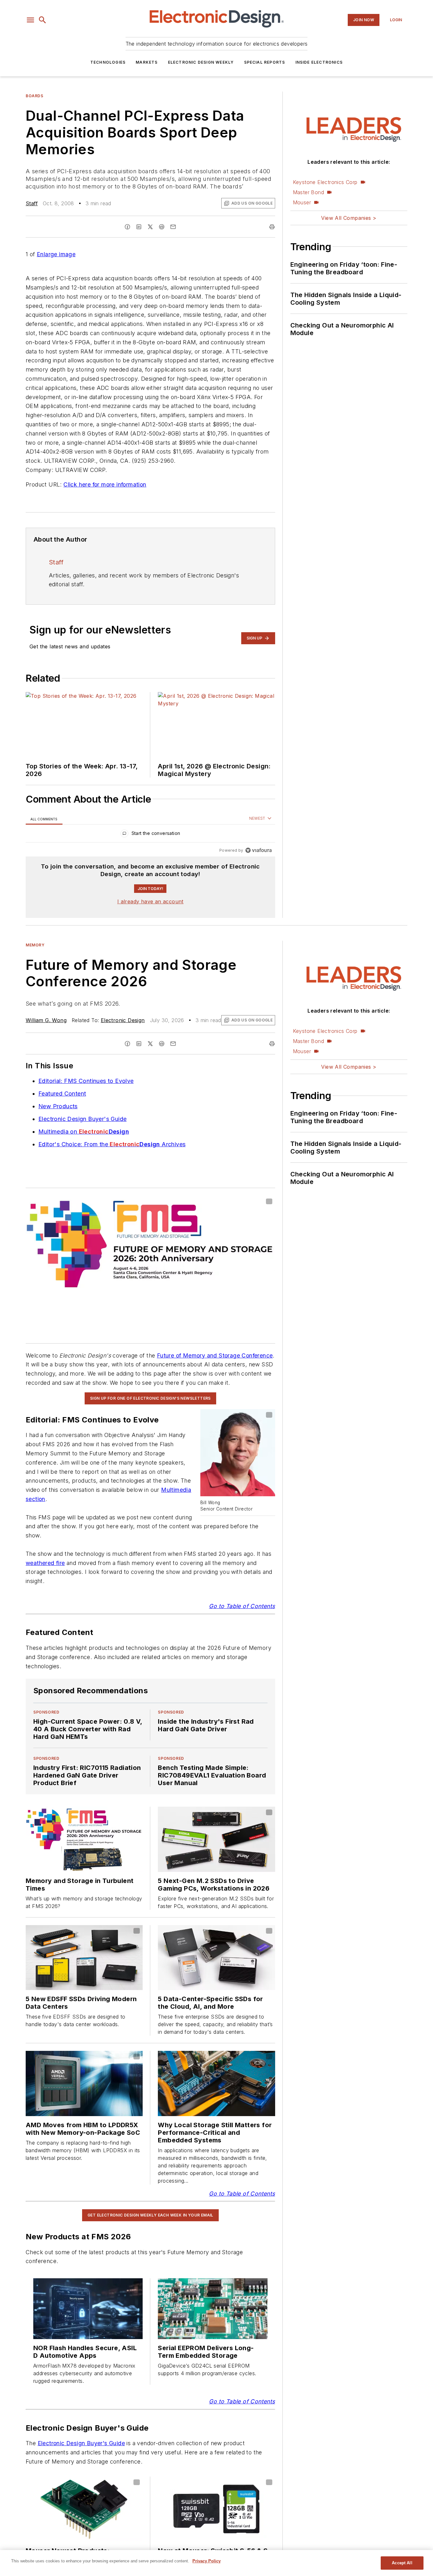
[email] (173, 227)
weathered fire (45, 1563)
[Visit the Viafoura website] (259, 850)
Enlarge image (56, 254)
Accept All (402, 2563)
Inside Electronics (319, 62)
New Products (58, 1106)
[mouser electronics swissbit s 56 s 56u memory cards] (216, 2509)
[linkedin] (139, 227)
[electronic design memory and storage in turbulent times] (84, 1839)
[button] (30, 20)
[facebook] (127, 227)
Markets (147, 62)
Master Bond (308, 192)
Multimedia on (84, 1132)
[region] (150, 835)
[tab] (44, 819)
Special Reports (265, 62)
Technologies (108, 62)
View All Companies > (349, 218)
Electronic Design (123, 1020)
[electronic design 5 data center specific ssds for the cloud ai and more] (216, 1958)
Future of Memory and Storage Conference (215, 1355)
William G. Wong (46, 1020)
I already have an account (150, 901)
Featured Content (62, 1094)
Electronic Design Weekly (201, 62)
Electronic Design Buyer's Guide (82, 1119)
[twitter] (150, 227)
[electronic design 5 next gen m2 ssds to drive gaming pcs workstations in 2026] (216, 1839)
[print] (272, 227)
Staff (32, 203)
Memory (35, 945)
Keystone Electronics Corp (325, 182)
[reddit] (162, 227)
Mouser (302, 202)
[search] (42, 20)
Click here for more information (105, 484)
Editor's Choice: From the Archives (112, 1144)
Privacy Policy (207, 2561)
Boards (35, 96)
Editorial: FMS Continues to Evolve (86, 1081)
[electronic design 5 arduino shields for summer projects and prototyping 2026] (84, 1958)
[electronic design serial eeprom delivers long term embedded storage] (213, 2309)
